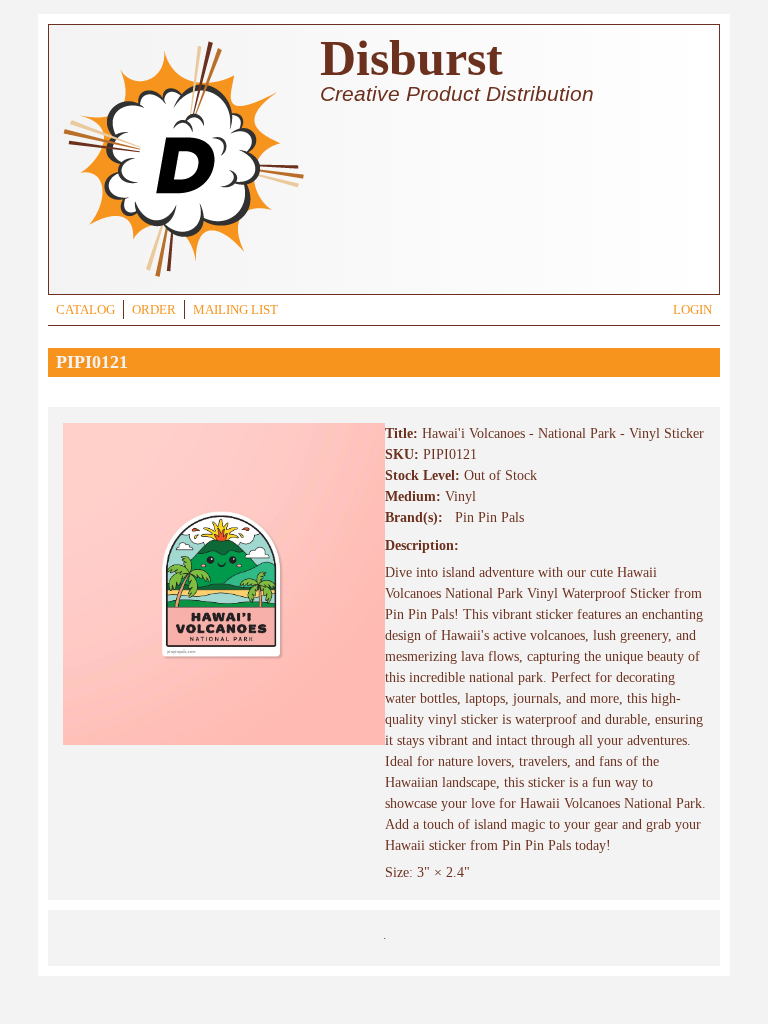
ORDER (154, 310)
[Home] (183, 279)
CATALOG (85, 310)
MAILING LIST (235, 310)
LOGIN (692, 310)
